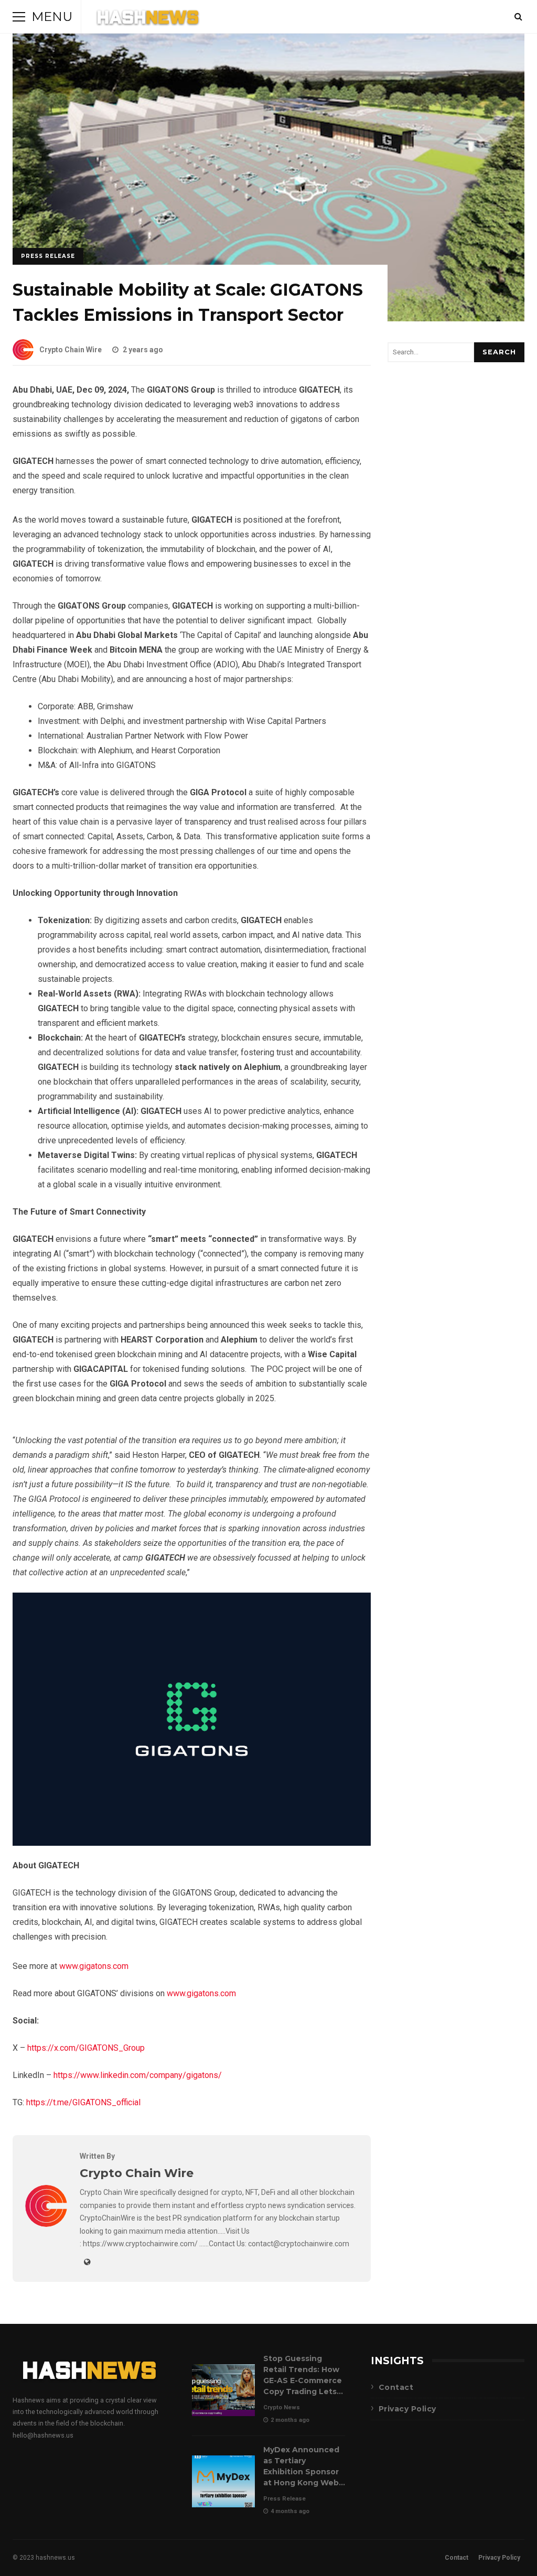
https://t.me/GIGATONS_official (83, 2102)
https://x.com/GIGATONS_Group (86, 2048)
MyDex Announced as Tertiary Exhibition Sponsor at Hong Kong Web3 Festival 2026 (223, 2481)
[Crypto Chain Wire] (46, 2224)
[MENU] (19, 17)
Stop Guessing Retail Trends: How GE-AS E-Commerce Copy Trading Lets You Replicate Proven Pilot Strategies (223, 2390)
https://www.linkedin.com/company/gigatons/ (138, 2075)
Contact (396, 2387)
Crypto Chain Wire (71, 350)
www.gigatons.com (94, 1966)
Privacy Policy (407, 2409)
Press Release (48, 256)
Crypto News (282, 2407)
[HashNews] (148, 19)
